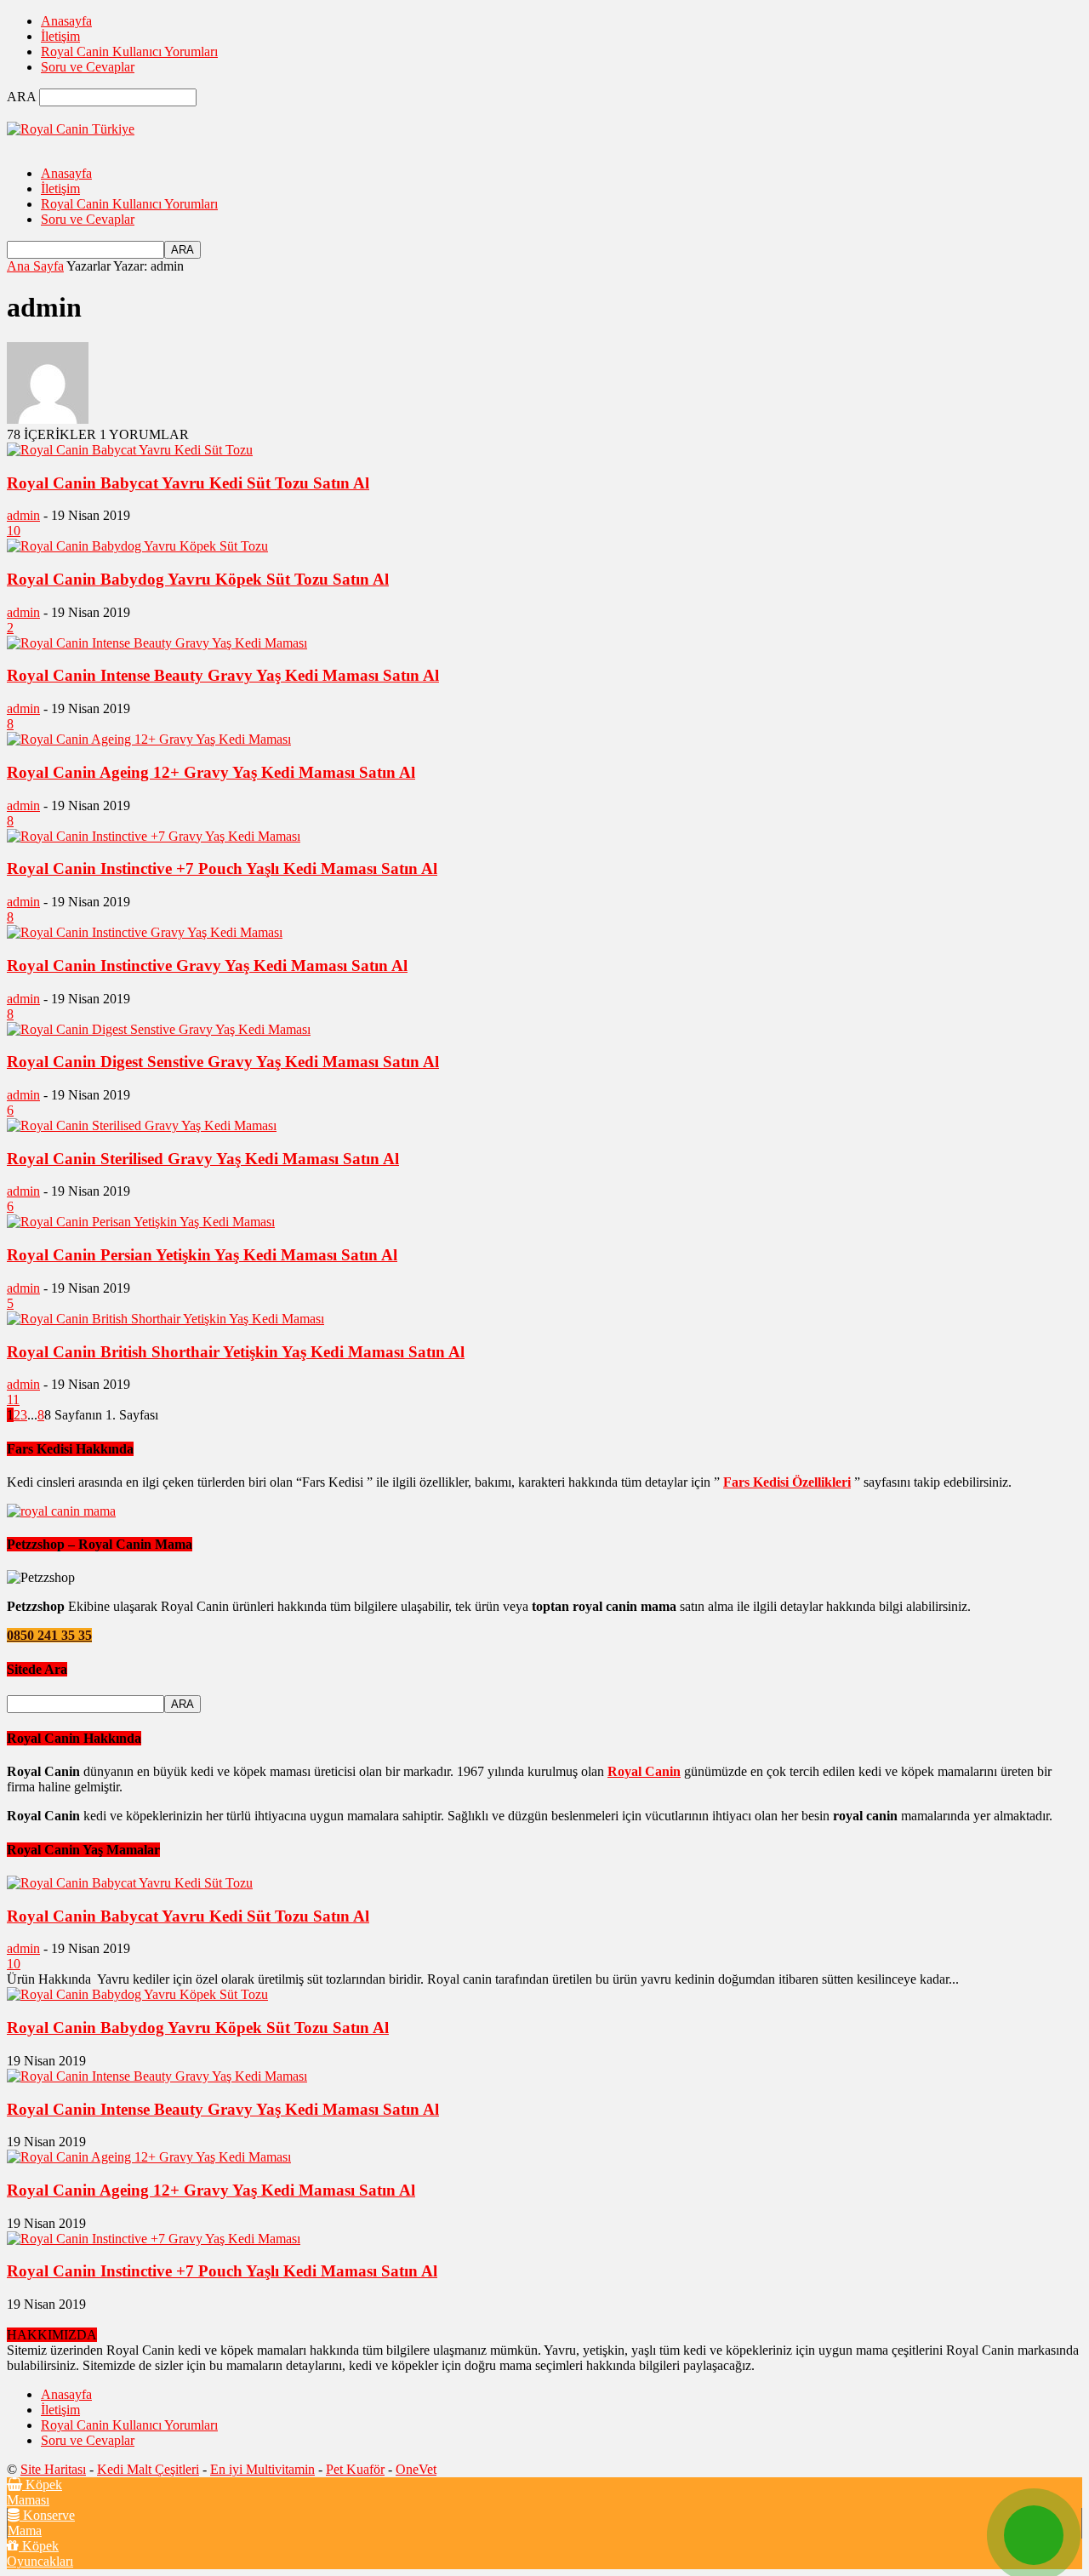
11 (13, 1399)
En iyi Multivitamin (262, 2469)
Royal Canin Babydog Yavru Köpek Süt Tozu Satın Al (198, 579)
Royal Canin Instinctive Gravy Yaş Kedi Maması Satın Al (207, 965)
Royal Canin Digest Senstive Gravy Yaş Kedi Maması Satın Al (223, 1062)
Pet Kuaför (355, 2469)
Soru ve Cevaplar (88, 67)
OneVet (416, 2469)
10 (14, 531)
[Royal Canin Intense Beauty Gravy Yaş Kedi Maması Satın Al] (157, 643)
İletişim (60, 36)
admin (23, 515)
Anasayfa (66, 21)
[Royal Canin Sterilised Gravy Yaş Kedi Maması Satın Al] (142, 1125)
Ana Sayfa (35, 266)
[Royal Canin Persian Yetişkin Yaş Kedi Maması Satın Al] (141, 1222)
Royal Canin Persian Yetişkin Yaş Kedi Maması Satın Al (202, 1255)
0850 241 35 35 (49, 1635)
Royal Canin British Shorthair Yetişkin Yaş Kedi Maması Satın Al (236, 1352)
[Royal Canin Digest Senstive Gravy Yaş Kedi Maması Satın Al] (159, 1029)
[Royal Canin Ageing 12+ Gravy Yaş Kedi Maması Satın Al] (149, 739)
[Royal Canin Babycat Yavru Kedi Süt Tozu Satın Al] (130, 450)
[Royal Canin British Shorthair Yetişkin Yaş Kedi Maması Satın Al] (165, 1319)
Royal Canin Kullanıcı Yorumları (129, 51)
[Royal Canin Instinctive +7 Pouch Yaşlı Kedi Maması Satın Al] (154, 836)
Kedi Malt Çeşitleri (148, 2469)
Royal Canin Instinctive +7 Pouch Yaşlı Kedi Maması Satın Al (222, 868)
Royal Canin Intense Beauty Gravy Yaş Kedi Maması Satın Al (223, 675)
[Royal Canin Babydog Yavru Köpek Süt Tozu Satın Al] (137, 546)
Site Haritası (53, 2469)
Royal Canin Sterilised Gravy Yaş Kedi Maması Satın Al (203, 1159)
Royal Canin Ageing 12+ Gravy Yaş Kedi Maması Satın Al (211, 772)
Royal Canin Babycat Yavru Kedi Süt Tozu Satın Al (188, 483)
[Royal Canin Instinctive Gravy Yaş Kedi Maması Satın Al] (145, 932)
